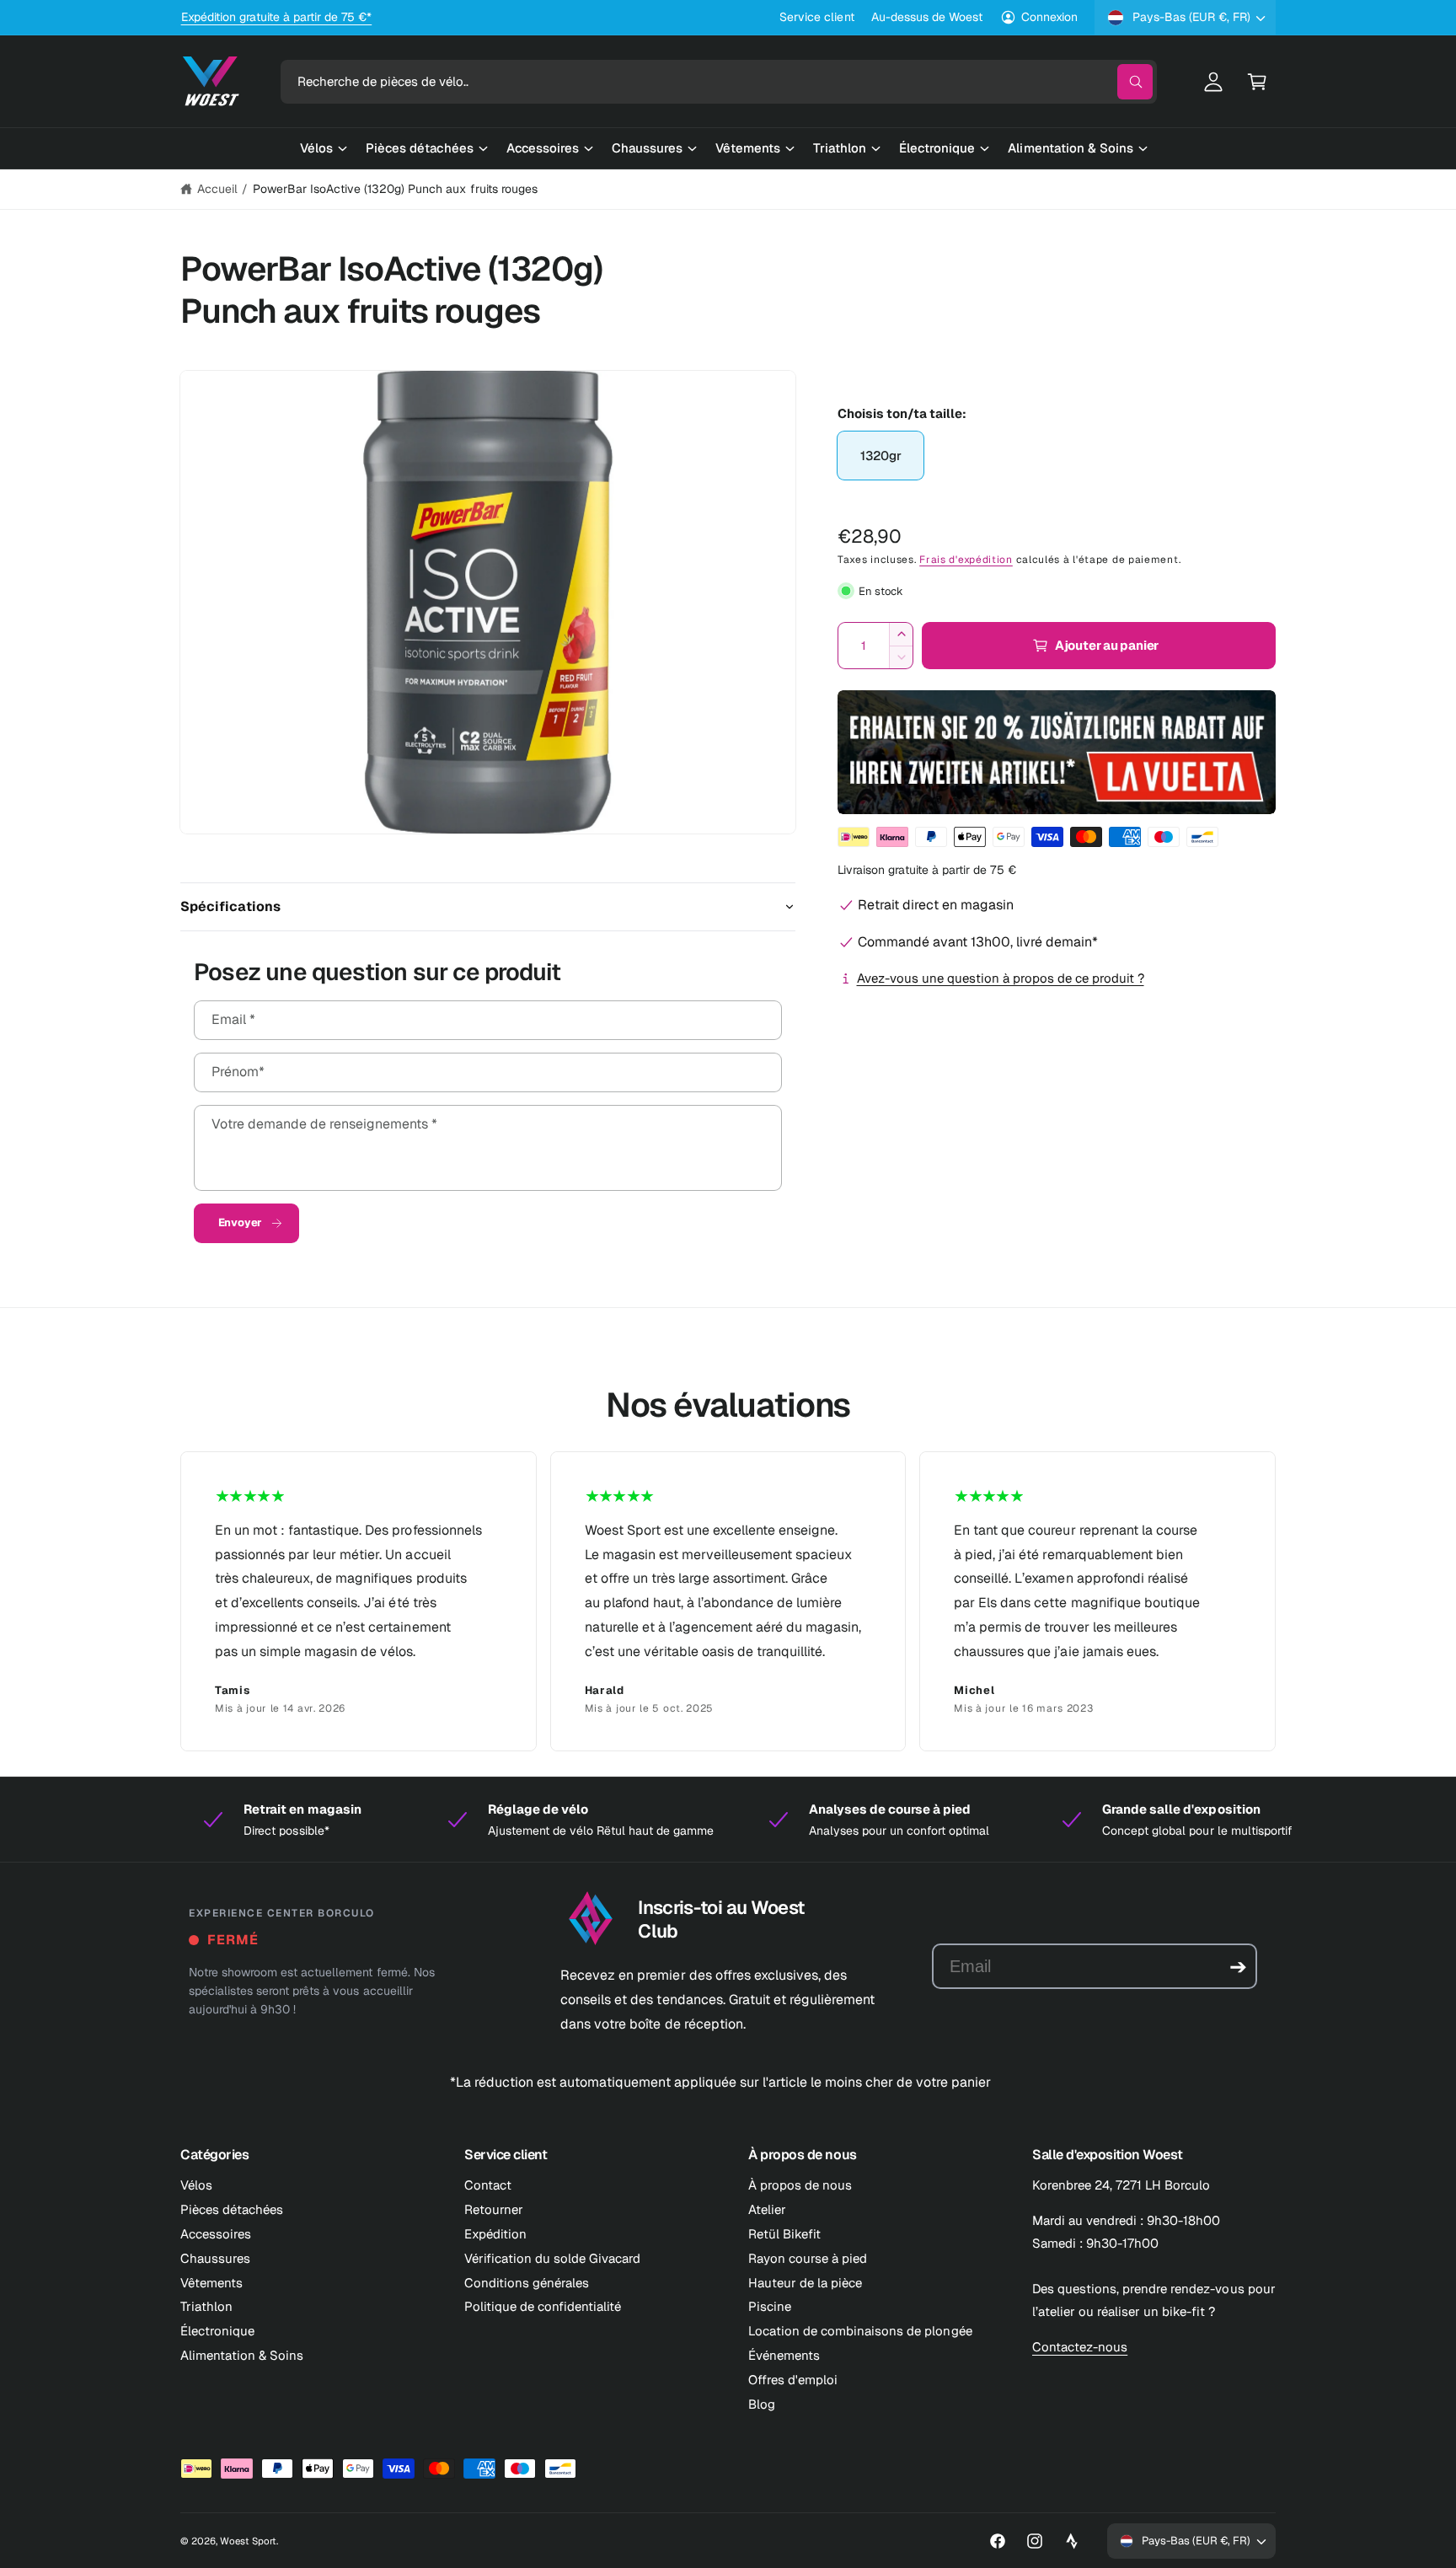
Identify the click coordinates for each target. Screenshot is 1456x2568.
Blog (762, 2404)
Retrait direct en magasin (936, 905)
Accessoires (216, 2234)
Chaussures (215, 2258)
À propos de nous (800, 2185)
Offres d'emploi (793, 2380)
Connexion (1049, 17)
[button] (1257, 82)
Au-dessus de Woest (927, 17)
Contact (488, 2185)
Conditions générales (527, 2283)
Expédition (495, 2234)
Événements (784, 2355)
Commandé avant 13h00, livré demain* (978, 942)
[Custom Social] (1072, 2541)
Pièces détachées (232, 2209)
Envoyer (241, 1222)
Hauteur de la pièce (805, 2283)
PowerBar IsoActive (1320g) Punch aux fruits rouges (395, 189)
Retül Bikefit (784, 2234)
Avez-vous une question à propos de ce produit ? (1001, 978)
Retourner (494, 2209)
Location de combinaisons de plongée (860, 2331)
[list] (728, 1601)
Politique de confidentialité (543, 2306)
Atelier (767, 2209)
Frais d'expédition (966, 560)
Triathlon (206, 2306)
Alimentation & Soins (242, 2355)
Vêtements (211, 2283)
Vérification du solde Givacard (552, 2258)
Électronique (217, 2331)
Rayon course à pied (808, 2258)
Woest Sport (248, 2541)
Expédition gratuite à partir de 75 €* (277, 17)
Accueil (217, 189)
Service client (816, 17)
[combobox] (719, 82)
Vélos (196, 2185)
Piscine (770, 2306)
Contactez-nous (1080, 2347)
